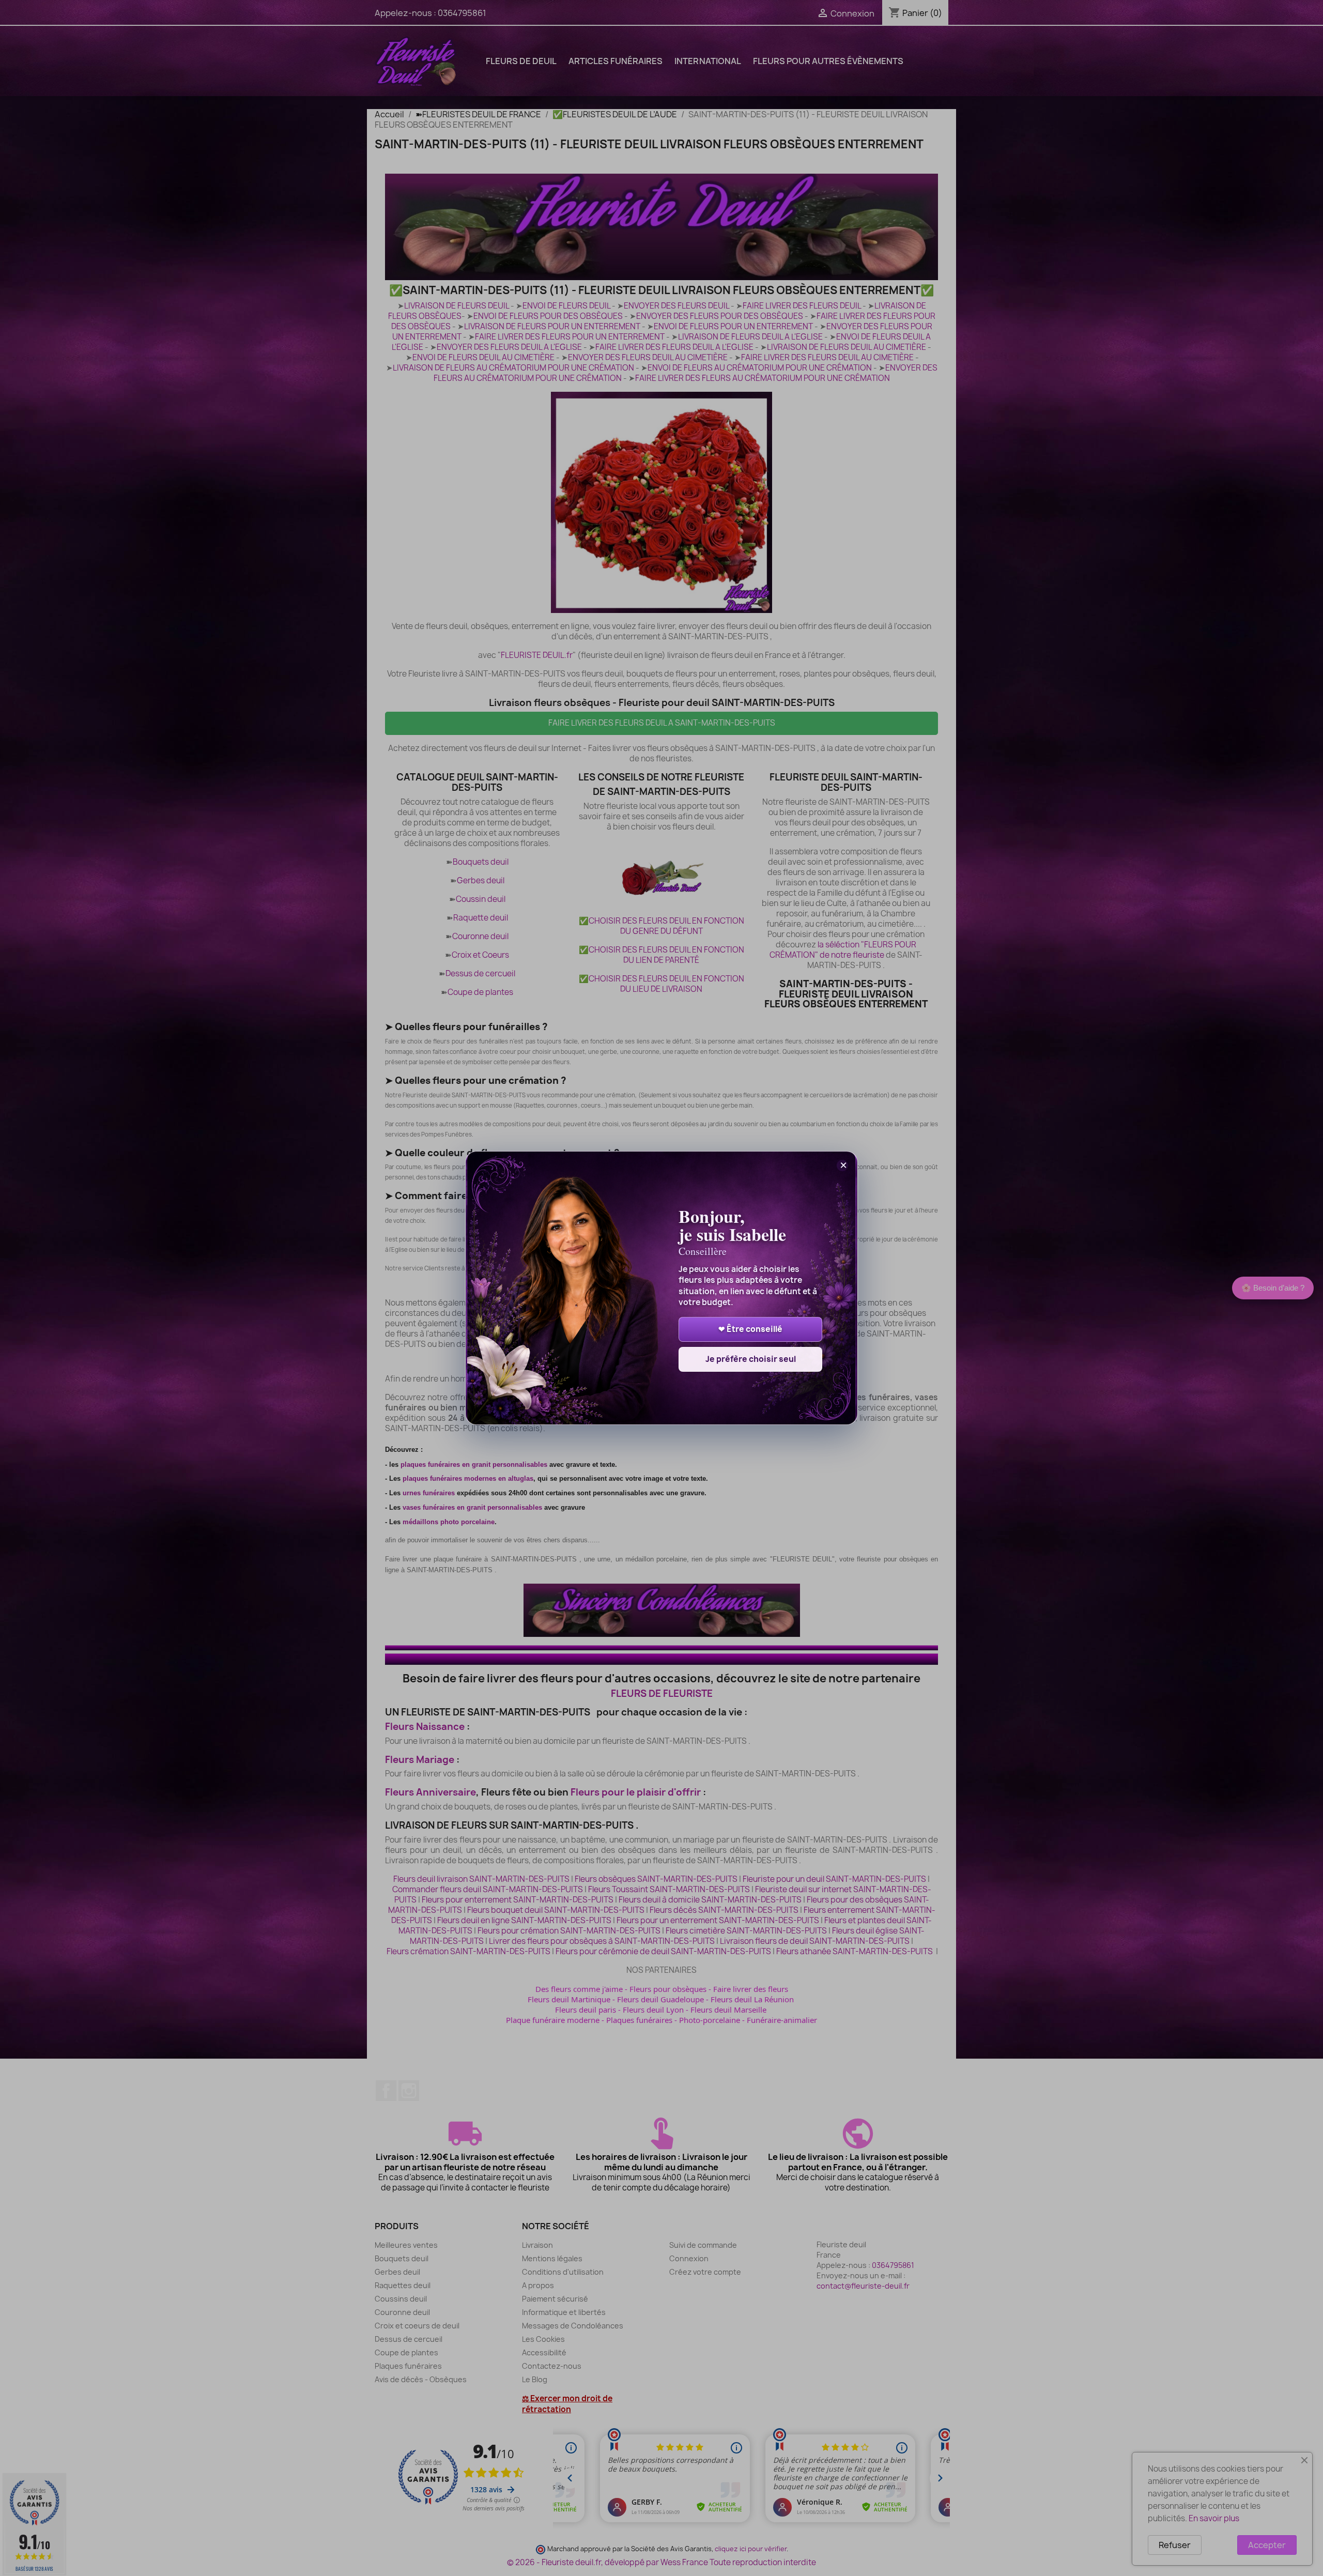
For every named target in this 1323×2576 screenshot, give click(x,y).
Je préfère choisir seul (751, 1359)
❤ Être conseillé (750, 1329)
